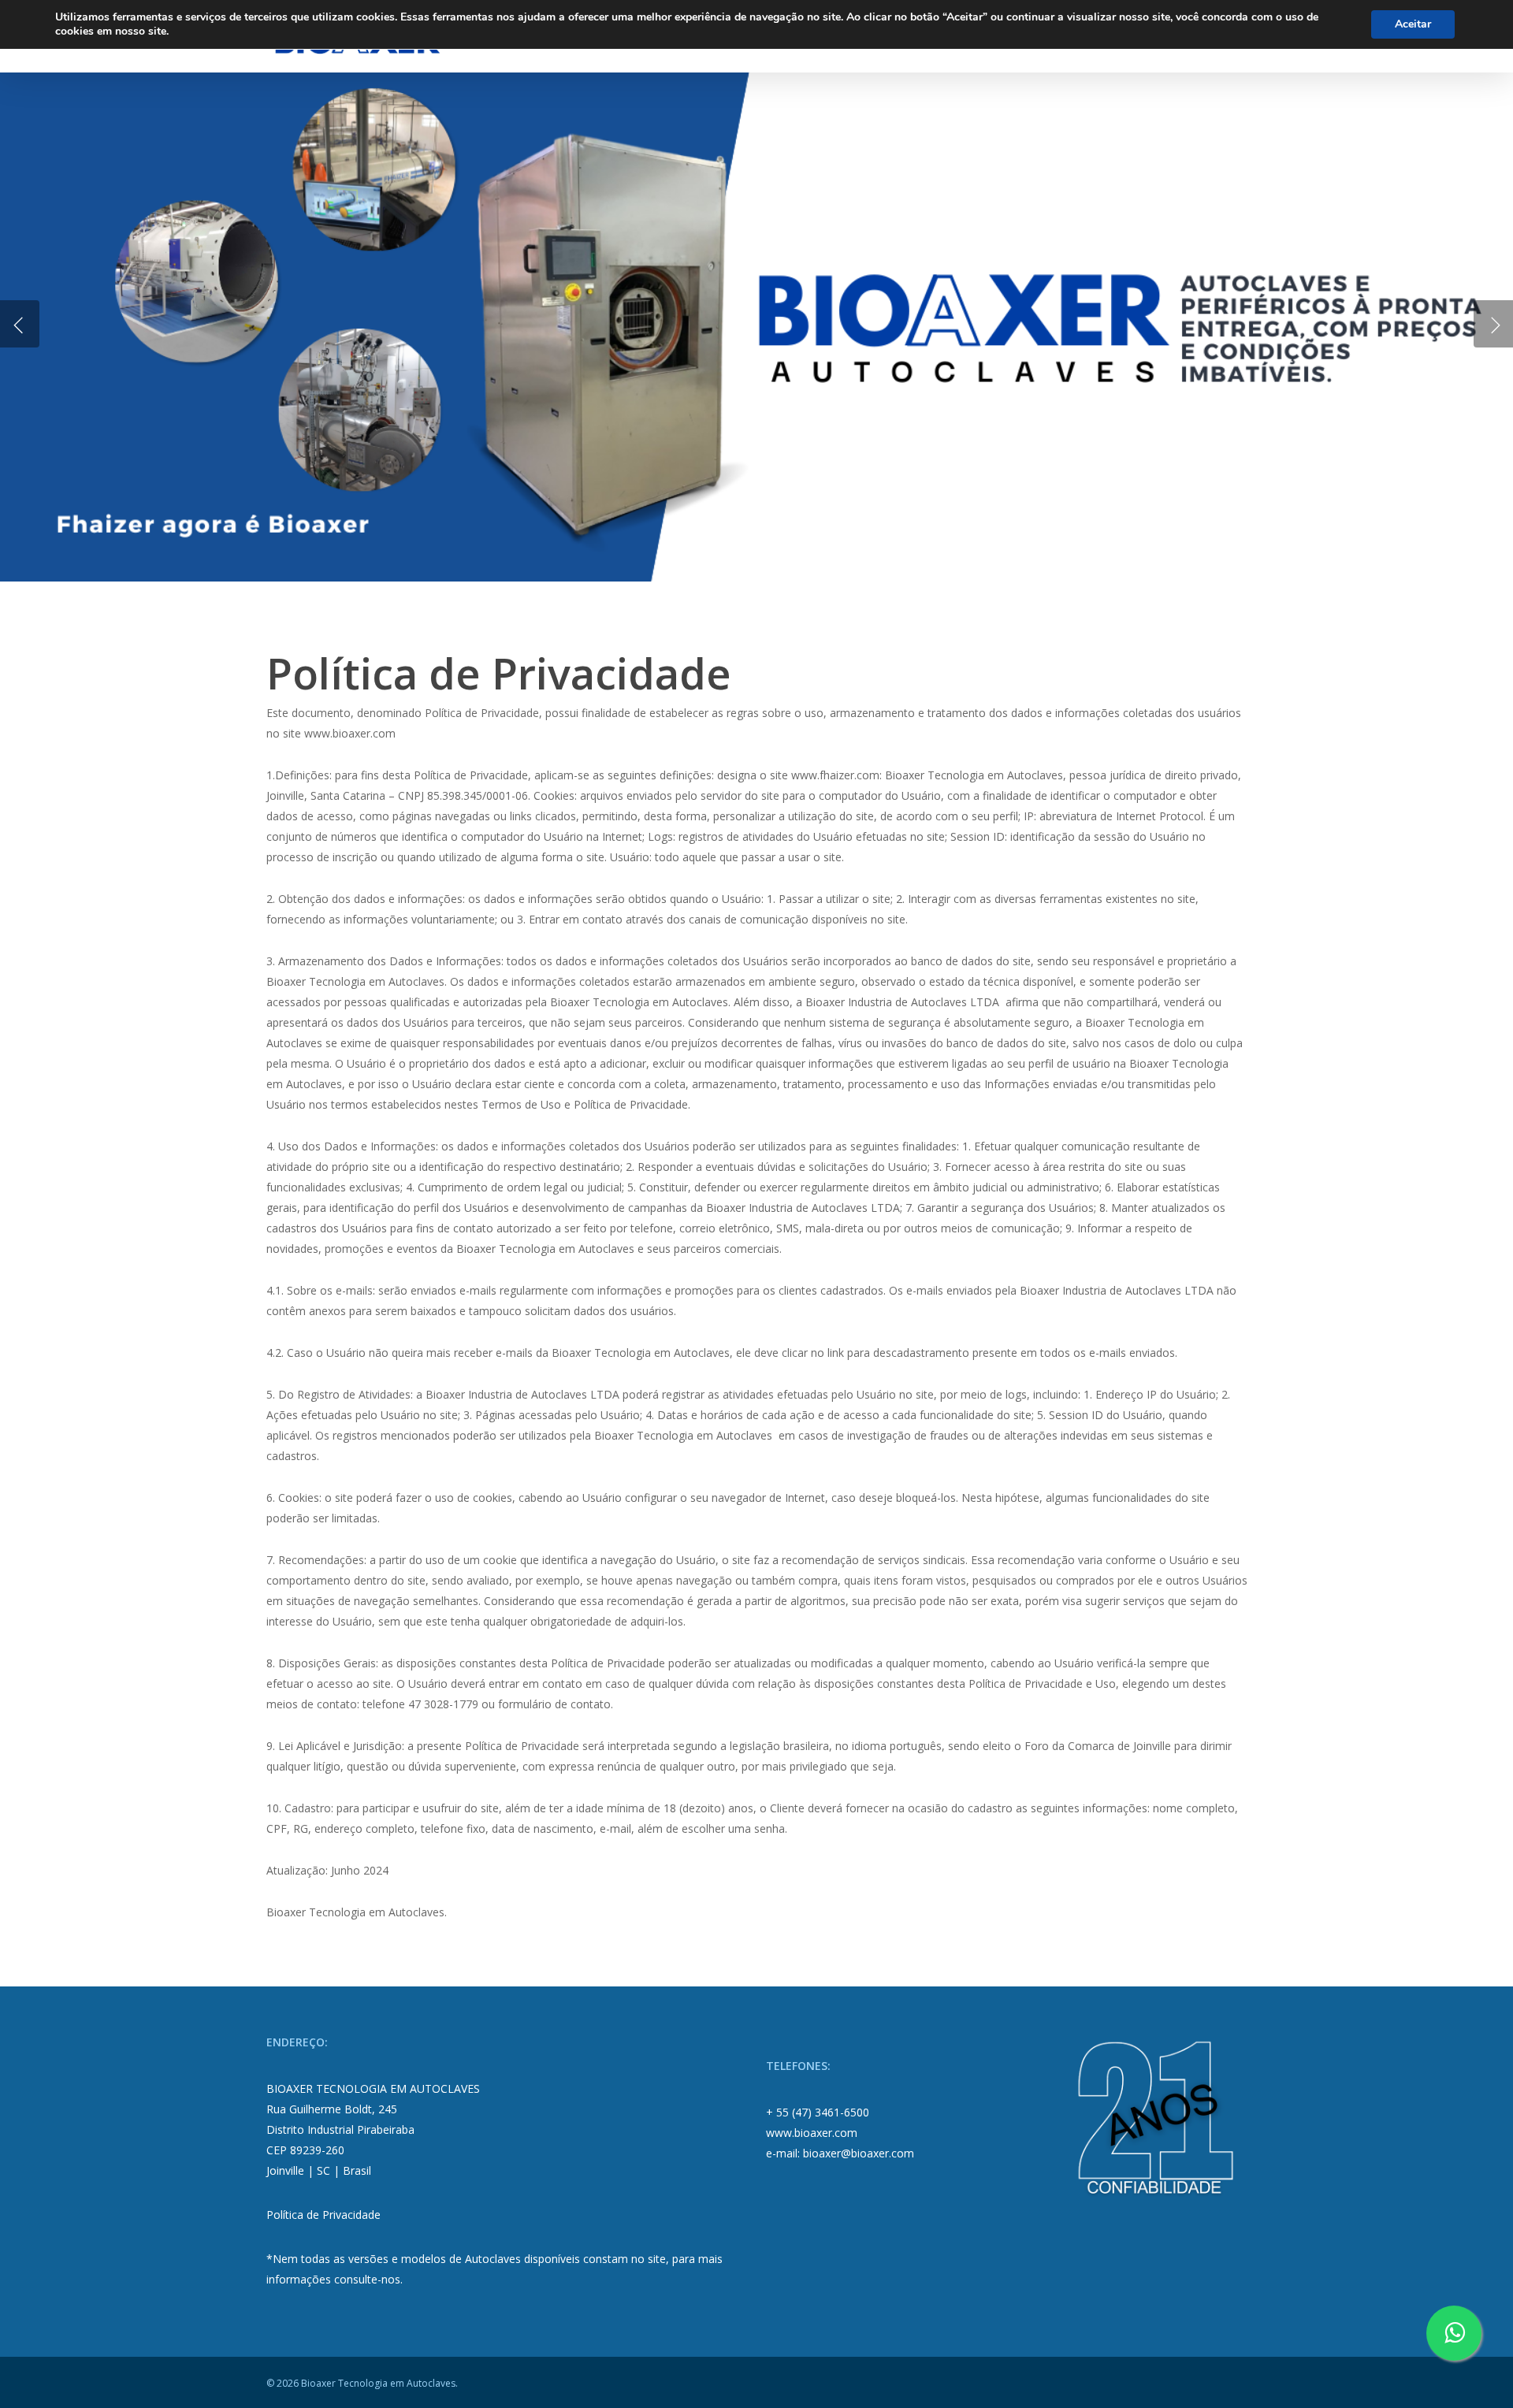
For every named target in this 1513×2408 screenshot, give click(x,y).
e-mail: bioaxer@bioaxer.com (840, 2153)
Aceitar (1413, 24)
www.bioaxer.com (812, 2133)
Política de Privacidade (323, 2215)
